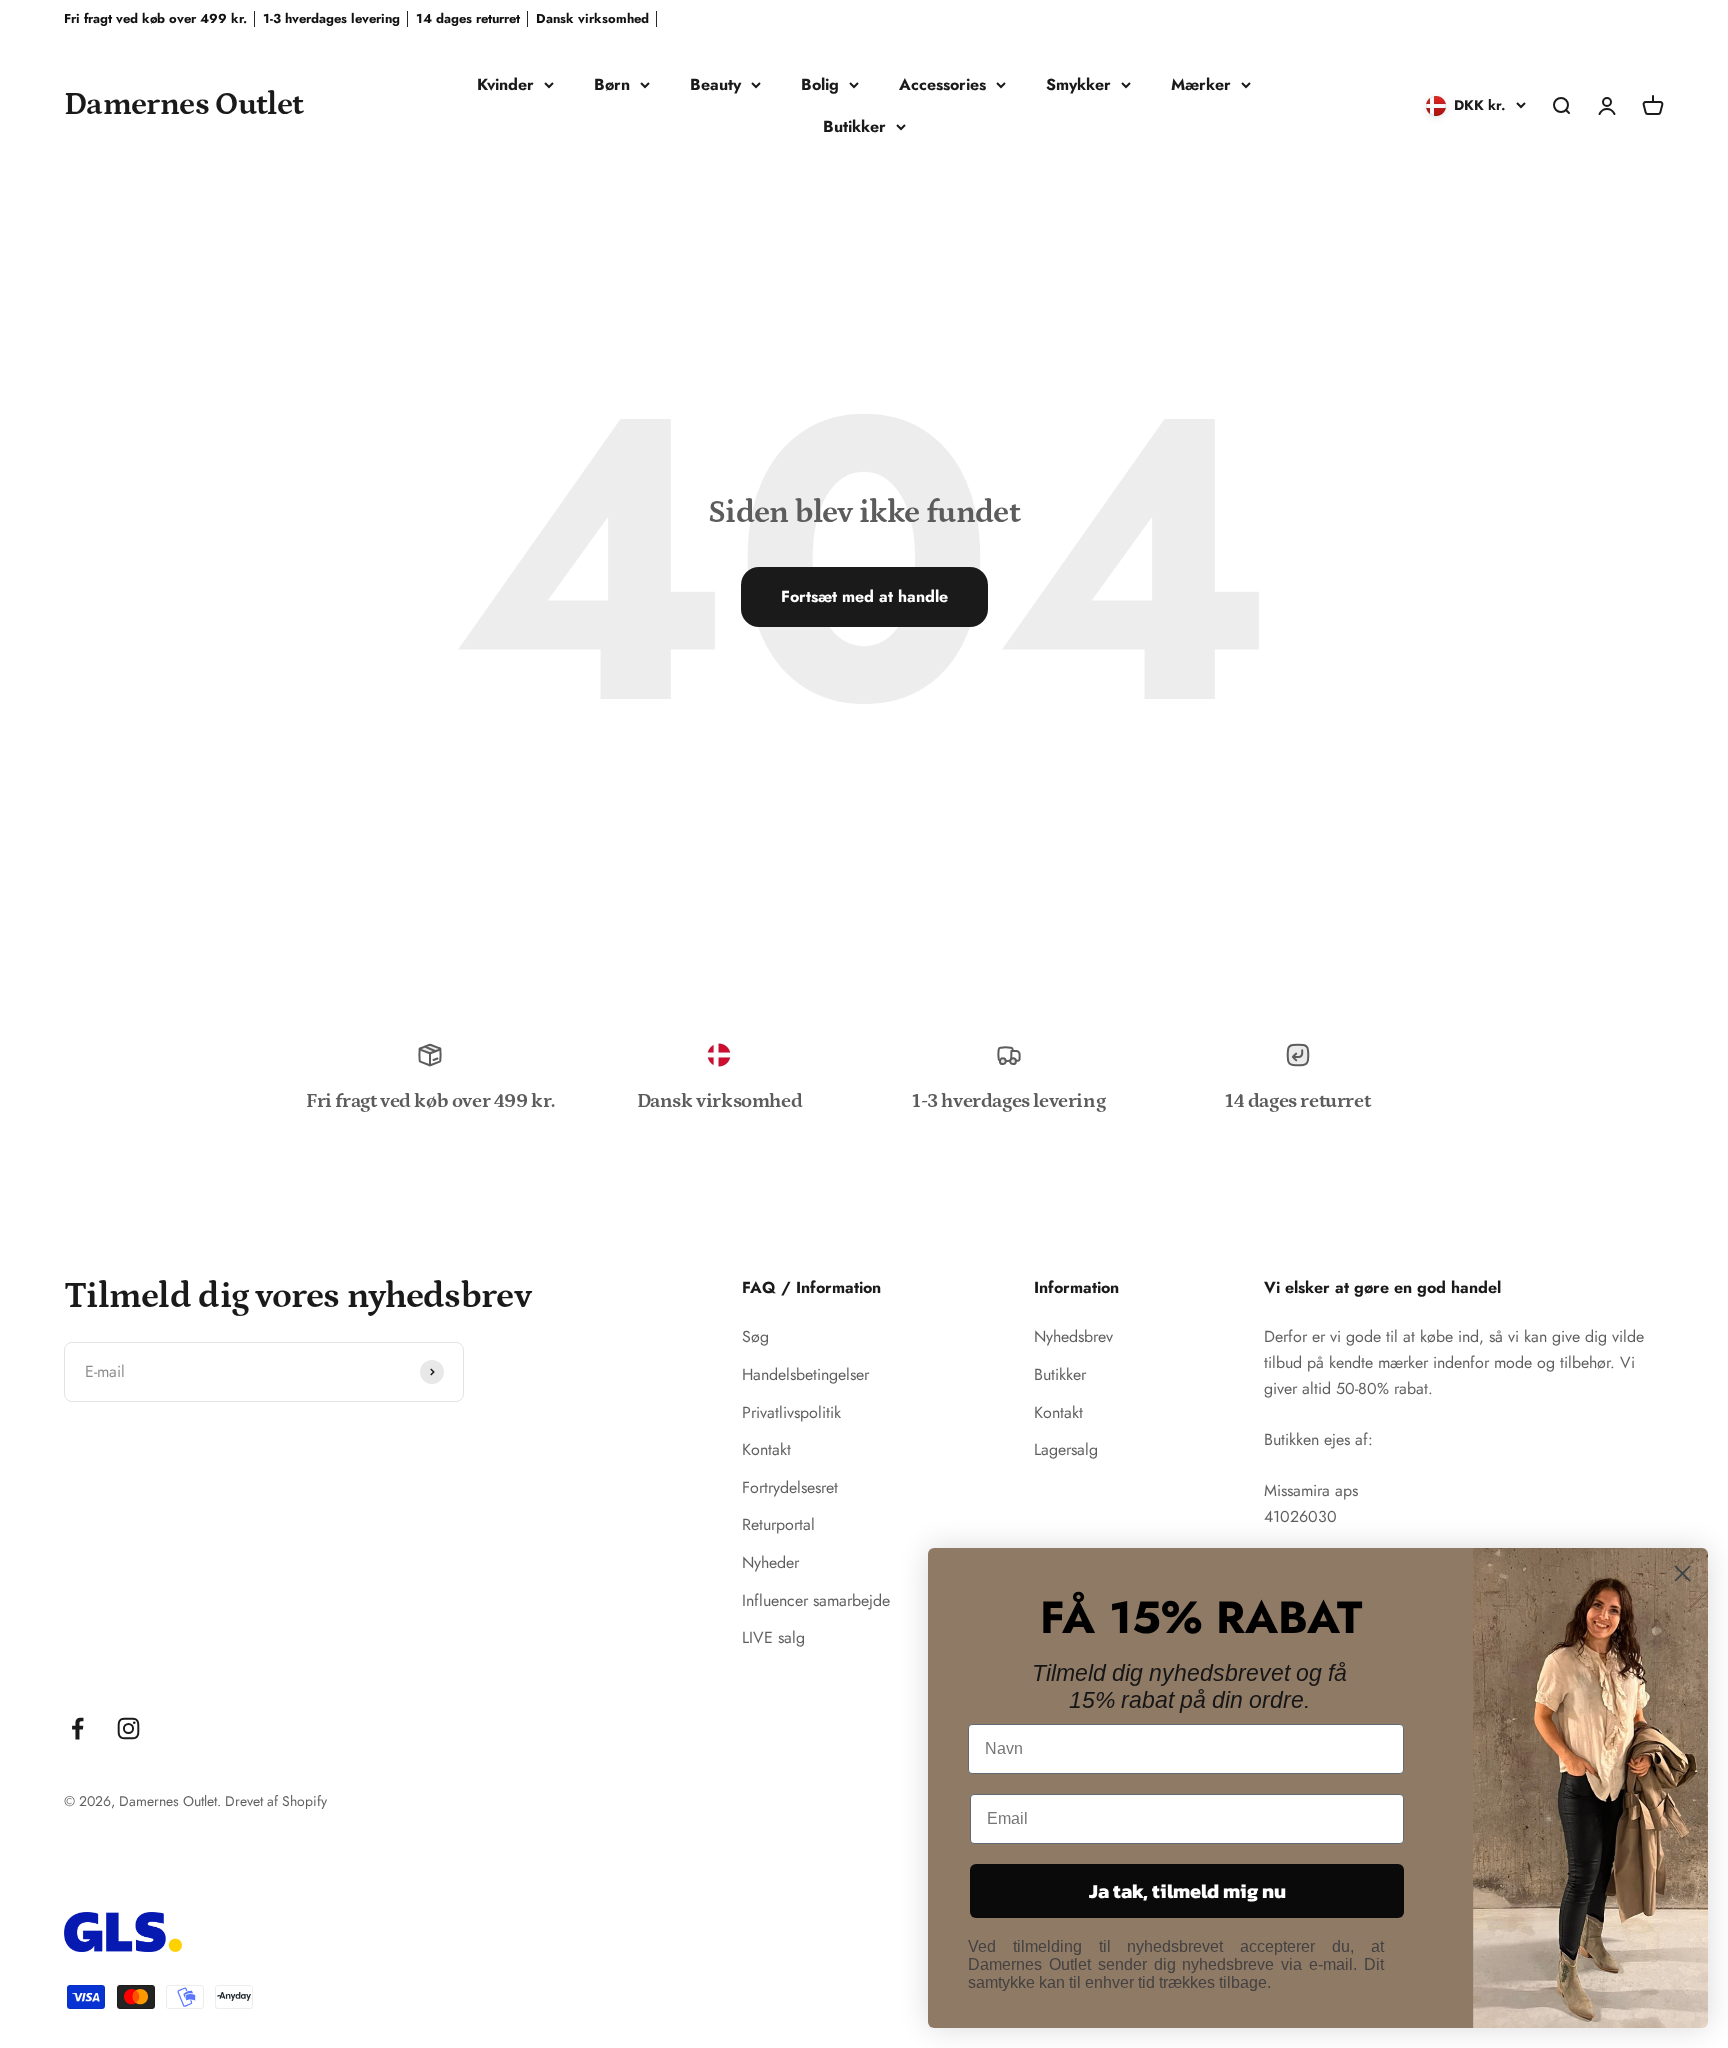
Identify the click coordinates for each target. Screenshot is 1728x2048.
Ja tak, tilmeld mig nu (1187, 1891)
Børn (612, 84)
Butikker (854, 126)
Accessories (942, 84)
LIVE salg (773, 1637)
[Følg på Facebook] (77, 1728)
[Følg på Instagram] (128, 1728)
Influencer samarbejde (816, 1600)
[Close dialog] (1682, 1573)
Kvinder (505, 84)
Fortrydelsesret (790, 1487)
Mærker (1201, 84)
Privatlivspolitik (791, 1412)
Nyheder (770, 1562)
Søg (755, 1336)
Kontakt (766, 1449)
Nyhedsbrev (1073, 1336)
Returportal (778, 1524)
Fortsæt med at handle (864, 596)
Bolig (820, 84)
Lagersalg (1066, 1449)
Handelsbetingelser (805, 1374)
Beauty (715, 84)
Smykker (1078, 84)
